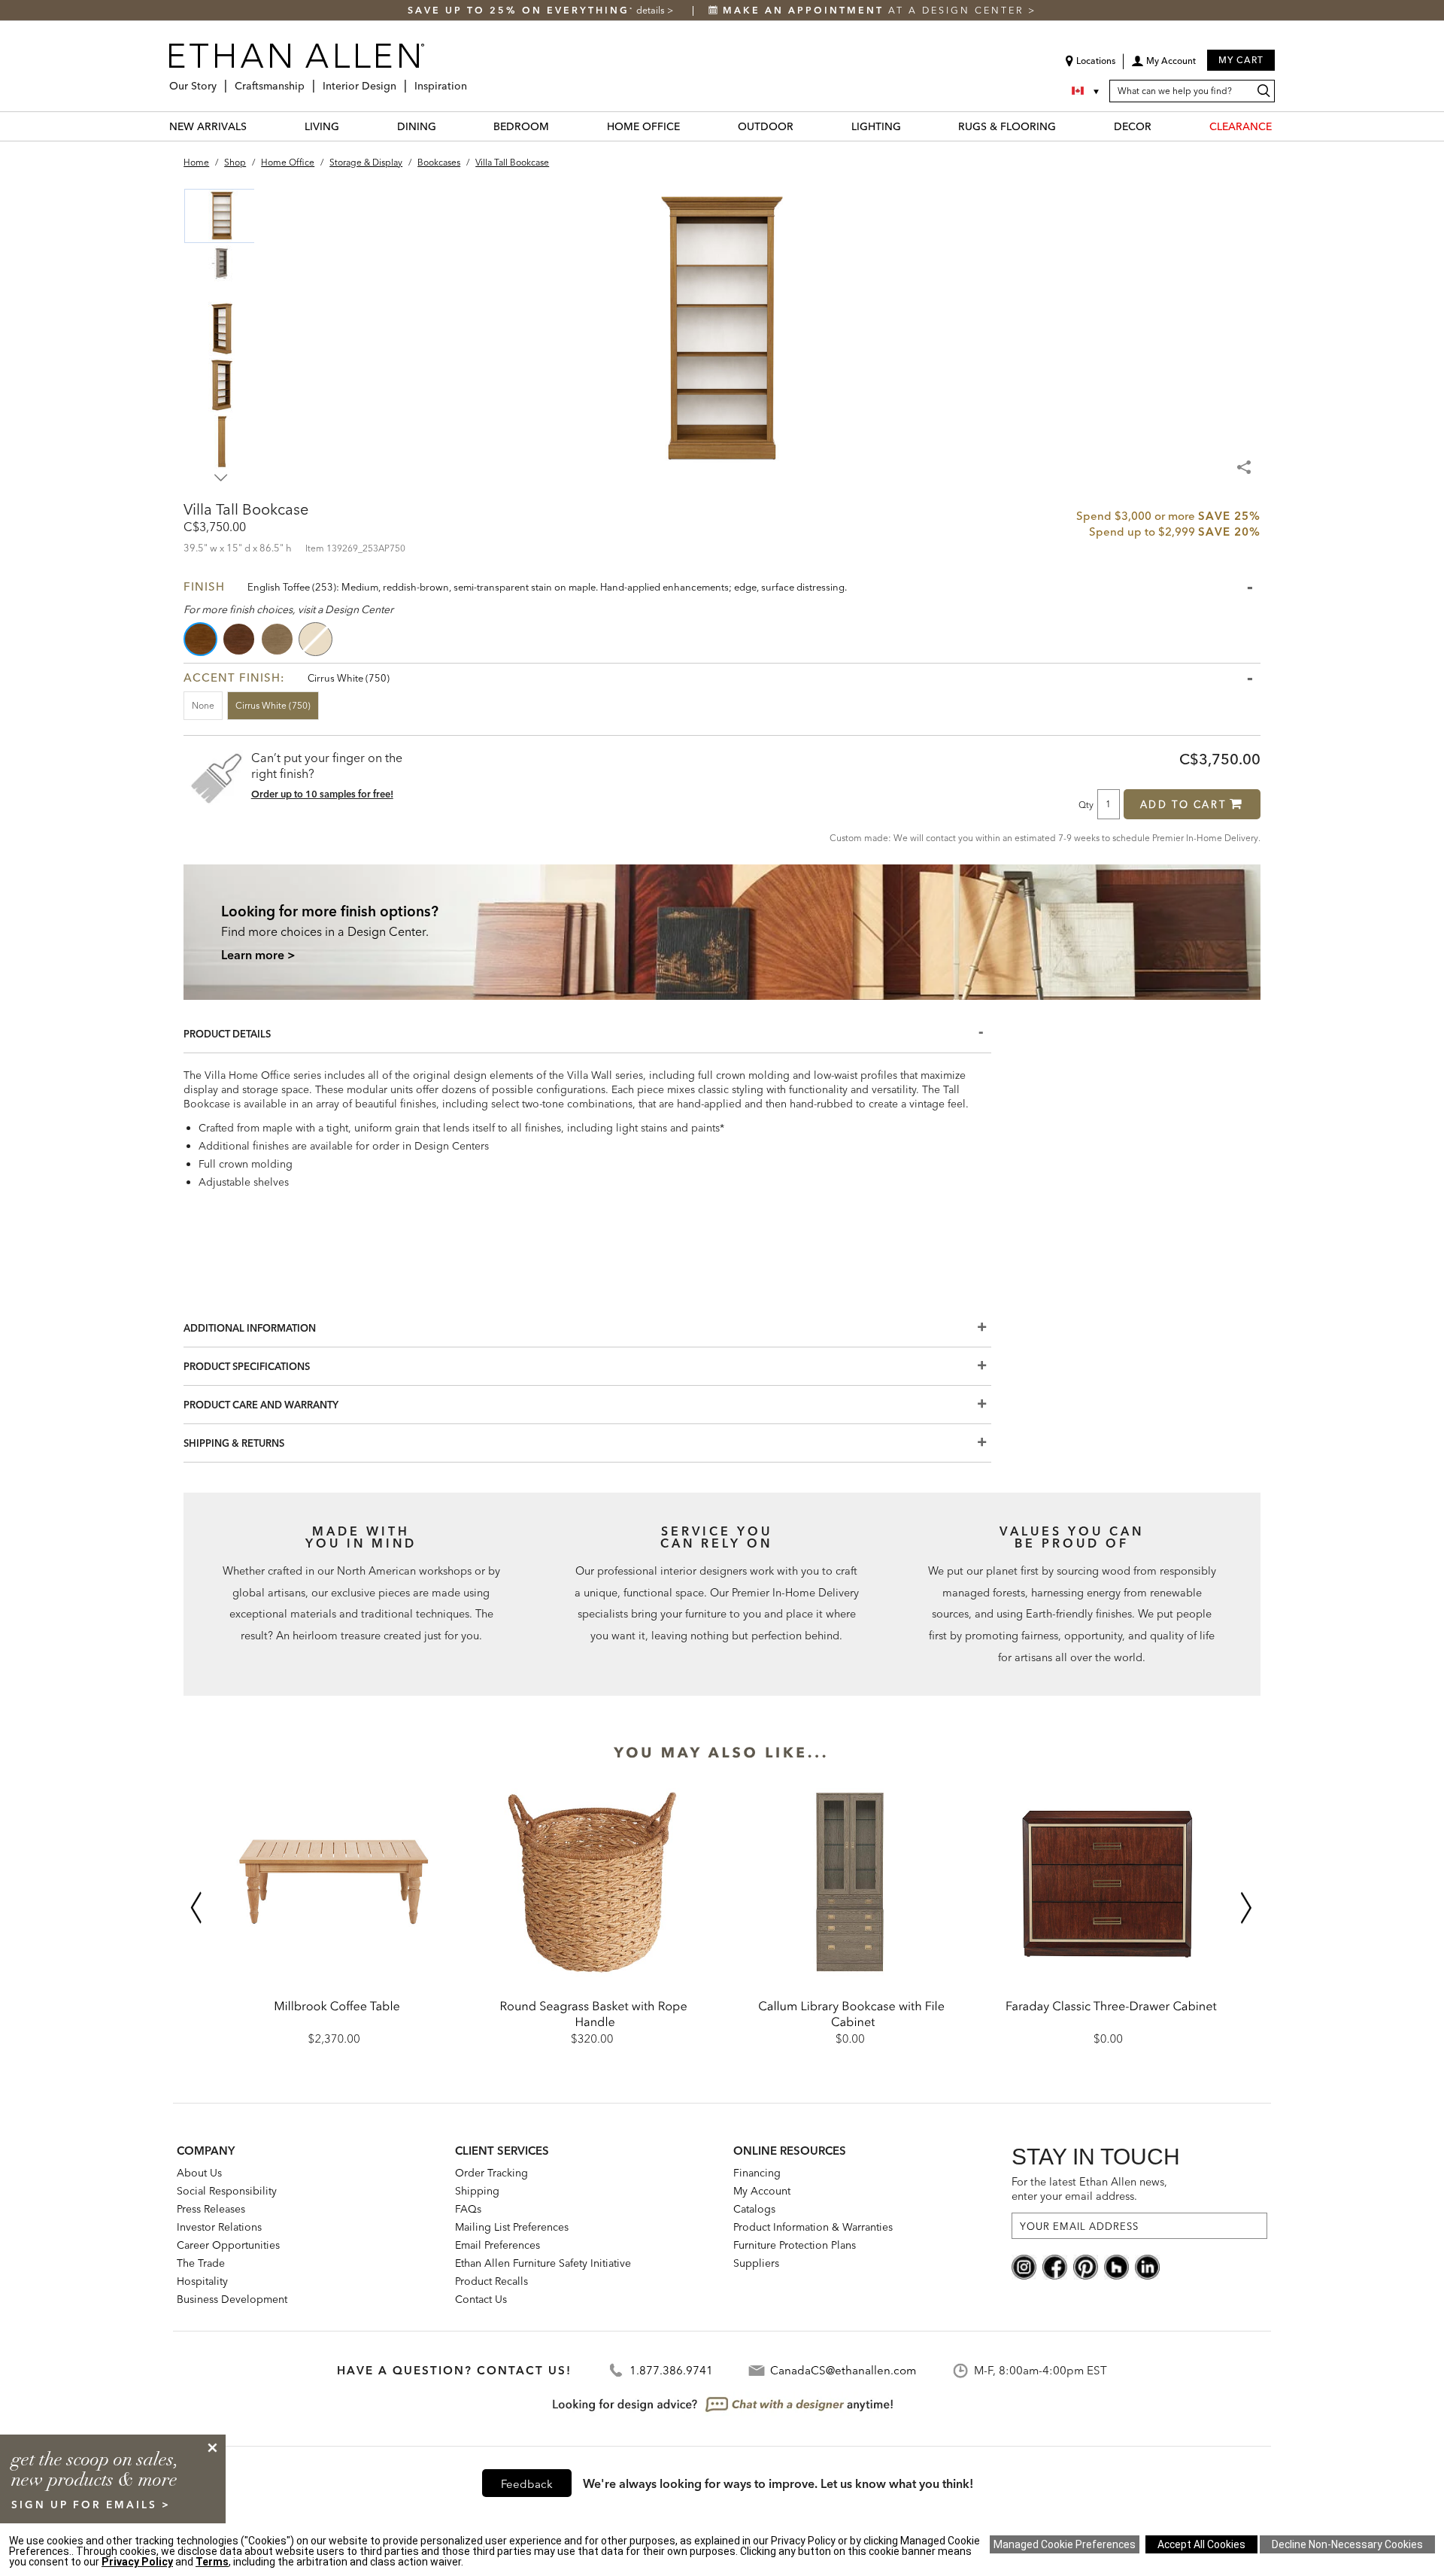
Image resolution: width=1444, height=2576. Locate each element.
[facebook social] (1055, 2266)
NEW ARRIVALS (208, 126)
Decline (1347, 2544)
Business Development (232, 2299)
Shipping (477, 2191)
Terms (212, 2562)
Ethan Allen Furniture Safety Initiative (543, 2263)
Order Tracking (491, 2173)
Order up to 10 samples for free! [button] (322, 794)
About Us (199, 2173)
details (652, 10)
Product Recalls (491, 2281)
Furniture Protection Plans (795, 2245)
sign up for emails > (91, 2505)
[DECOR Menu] (1160, 126)
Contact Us (481, 2299)
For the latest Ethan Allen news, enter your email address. (1089, 2189)
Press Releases (211, 2209)
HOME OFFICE (643, 126)
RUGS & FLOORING (1007, 126)
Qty (1086, 804)
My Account (762, 2191)
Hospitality (202, 2281)
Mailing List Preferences (512, 2227)
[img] (722, 932)
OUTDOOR (766, 126)
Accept (1201, 2544)
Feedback (527, 2484)
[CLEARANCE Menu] (1281, 126)
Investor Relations (219, 2227)
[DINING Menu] (445, 126)
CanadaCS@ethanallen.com (843, 2370)
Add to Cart (1183, 804)
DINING (417, 126)
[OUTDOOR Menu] (802, 126)
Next (221, 478)
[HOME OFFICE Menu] (689, 126)
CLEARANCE (1241, 126)
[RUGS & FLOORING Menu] (1065, 126)
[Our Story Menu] (221, 80)
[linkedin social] (1147, 2266)
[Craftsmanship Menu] (309, 80)
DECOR (1133, 126)
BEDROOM (521, 126)
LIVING (322, 126)
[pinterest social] (1086, 2266)
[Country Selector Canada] (1087, 91)
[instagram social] (1024, 2266)
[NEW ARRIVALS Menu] (256, 126)
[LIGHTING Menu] (910, 126)
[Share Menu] (1245, 460)
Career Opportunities (228, 2245)
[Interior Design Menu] (401, 80)
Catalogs (754, 2209)
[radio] (202, 639)
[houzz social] (1116, 2266)
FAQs (468, 2209)
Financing (757, 2173)
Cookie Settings (1065, 2544)
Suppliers (756, 2263)
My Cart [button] (1241, 60)
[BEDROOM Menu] (558, 126)
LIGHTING (876, 126)
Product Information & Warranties (813, 2227)
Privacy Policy (137, 2562)
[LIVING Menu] (348, 126)
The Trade (201, 2263)
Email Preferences (498, 2245)
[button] (1163, 66)
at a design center (875, 10)
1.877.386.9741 (671, 2370)
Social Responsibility (227, 2191)
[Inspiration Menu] (472, 80)
